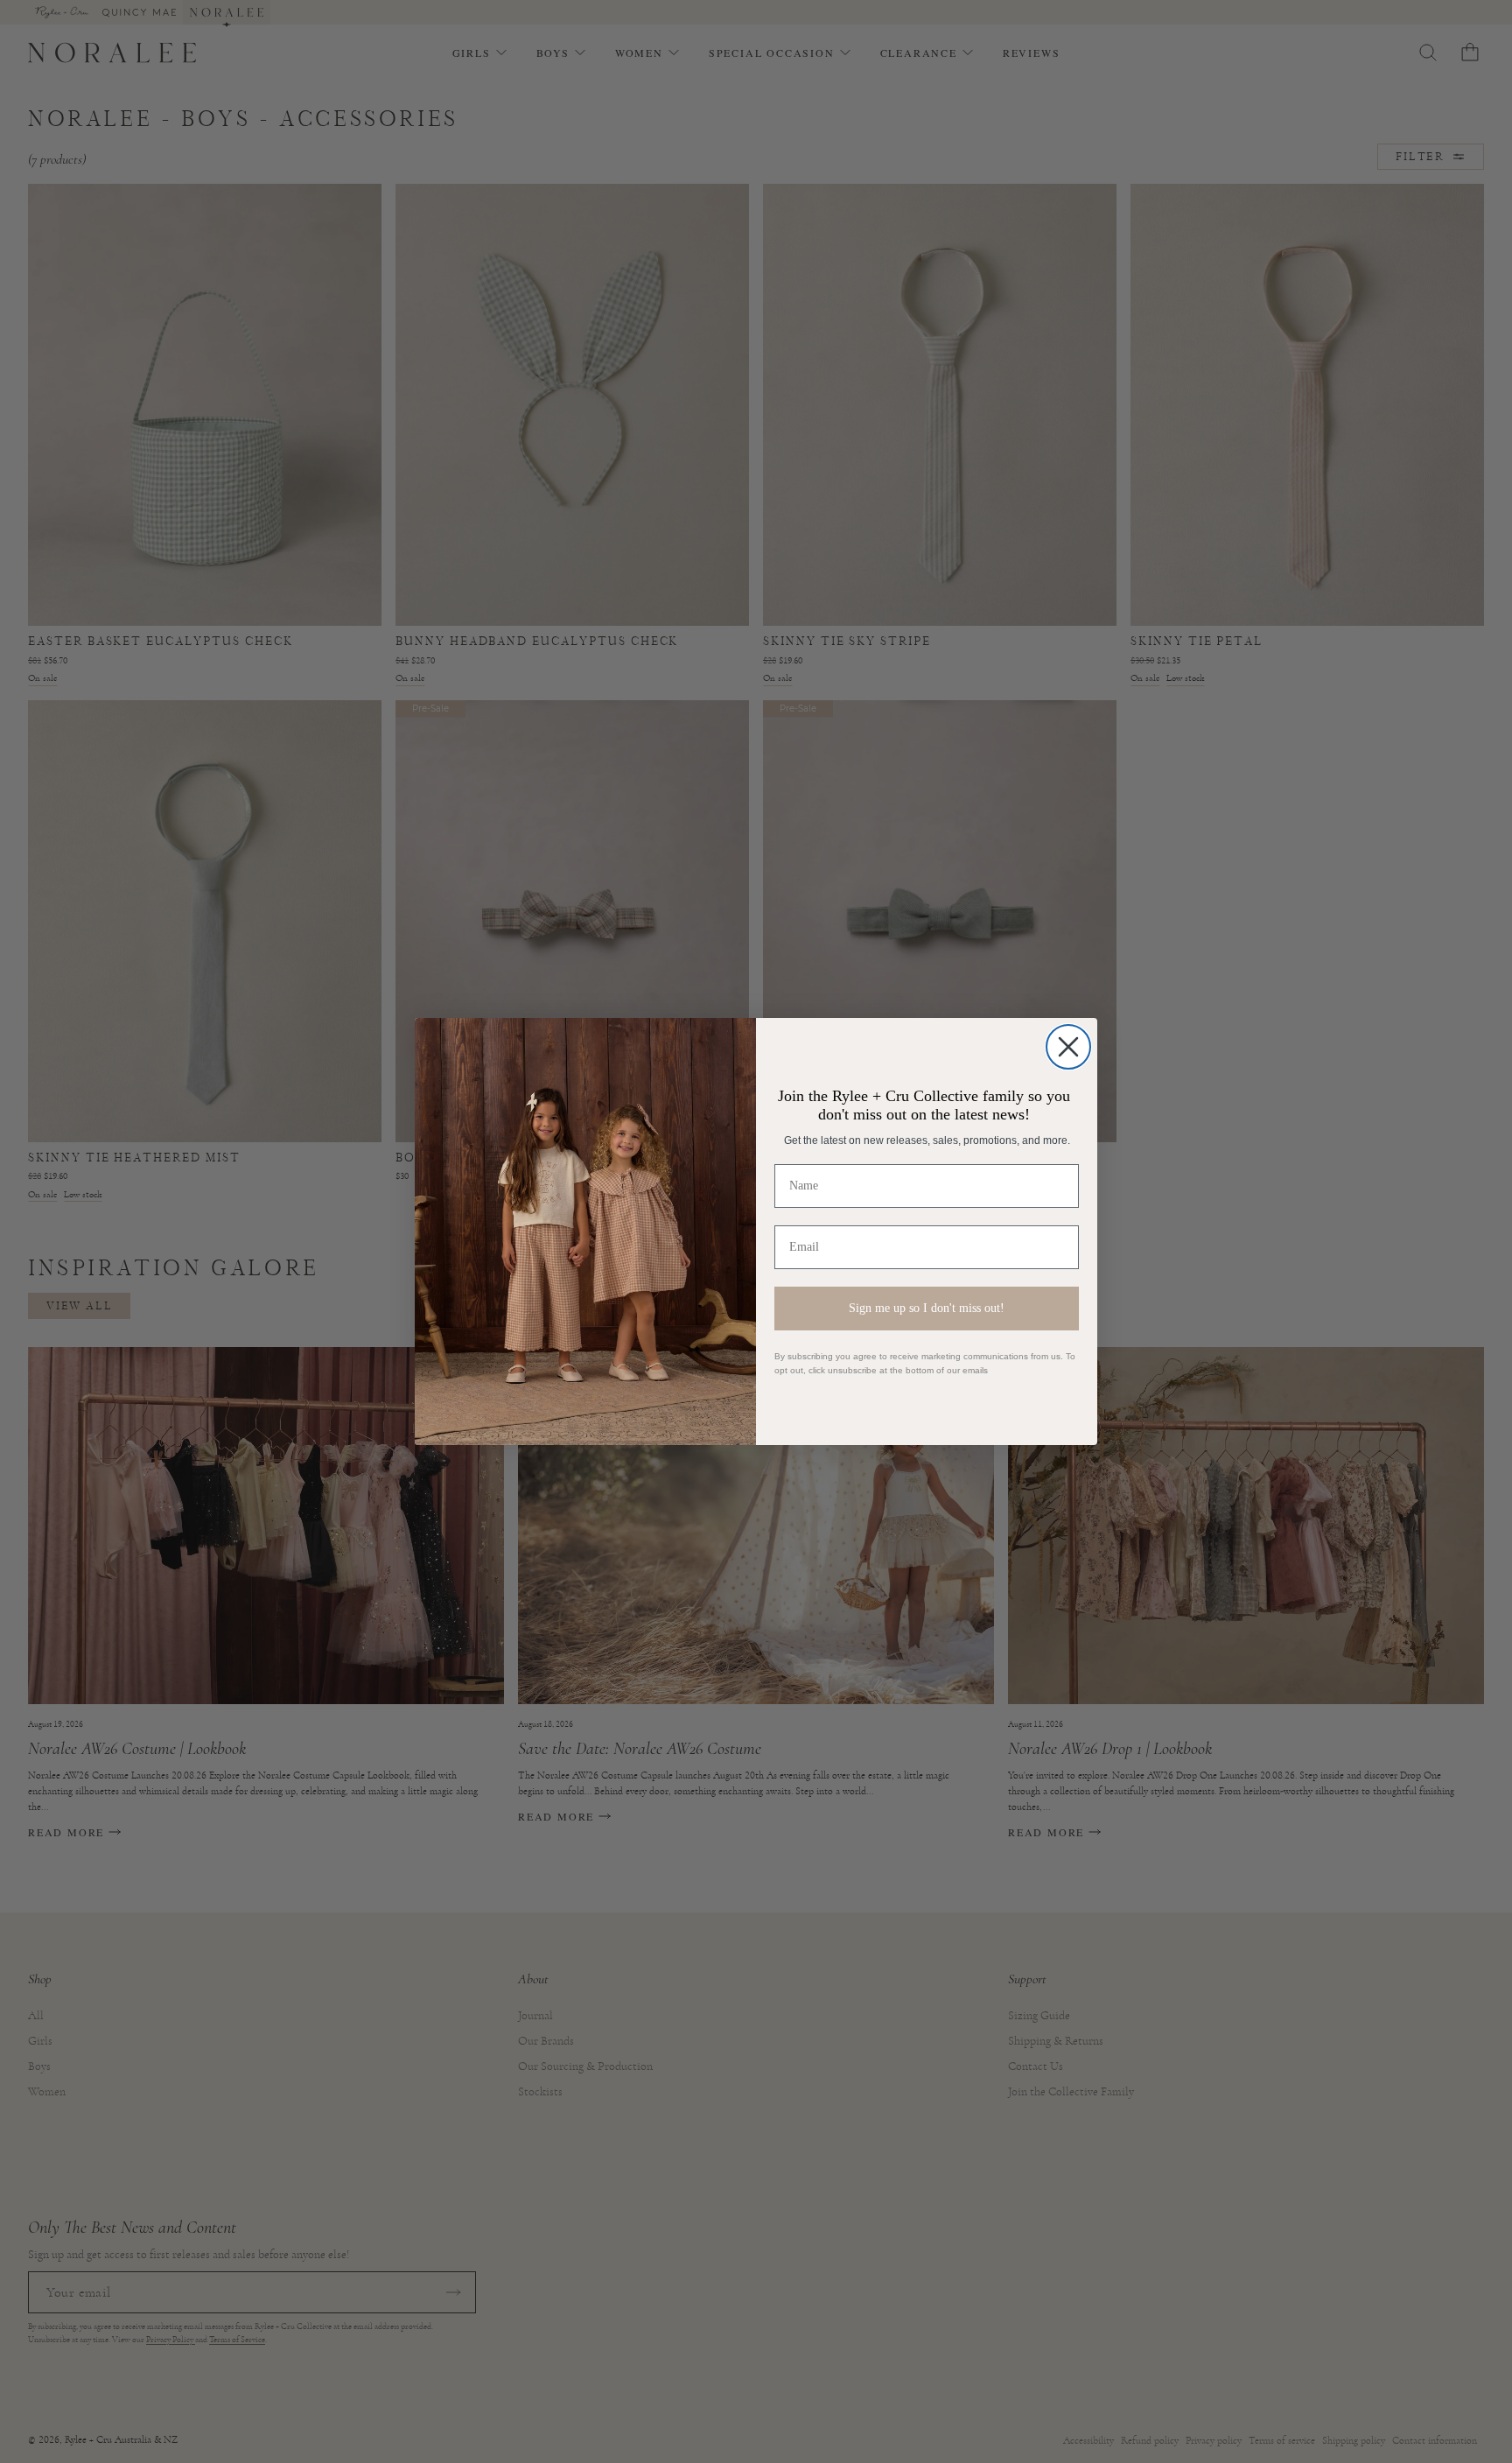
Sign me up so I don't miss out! (927, 1308)
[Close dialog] (1068, 1047)
